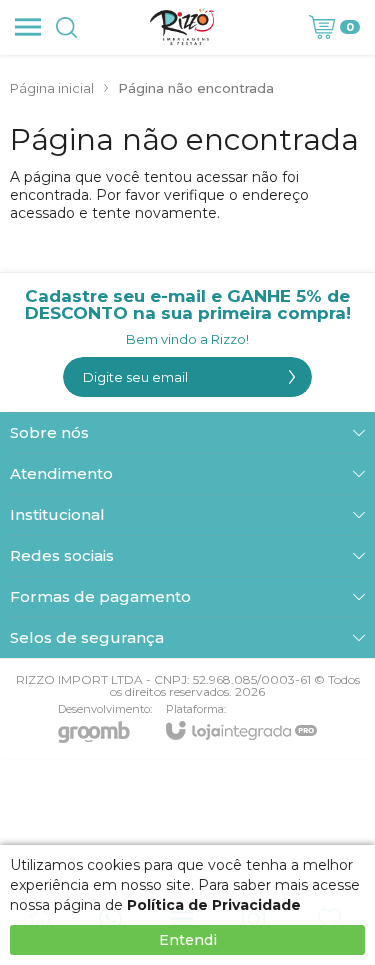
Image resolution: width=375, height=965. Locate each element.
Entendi (188, 940)
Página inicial (52, 88)
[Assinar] (292, 377)
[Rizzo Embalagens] (182, 27)
